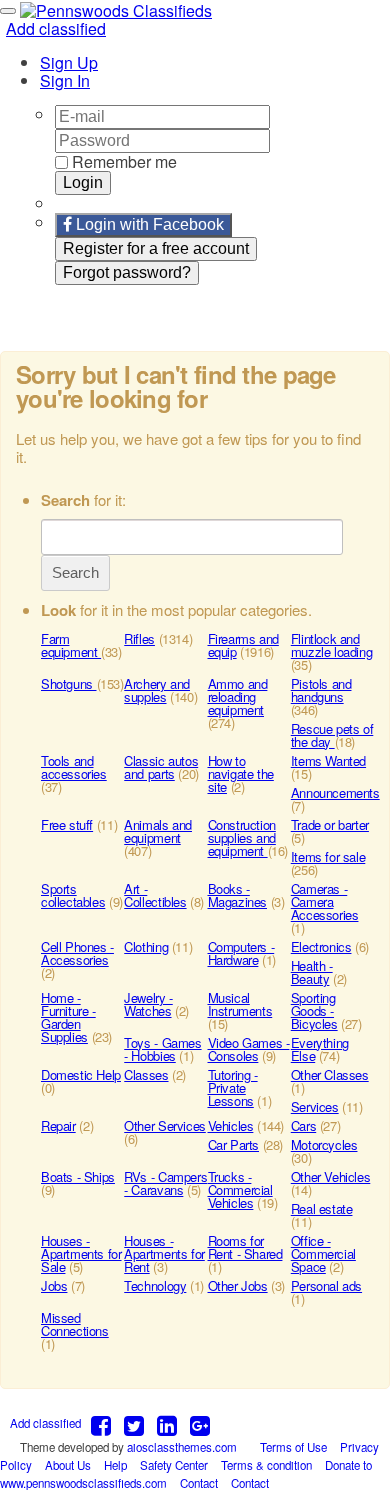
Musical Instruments (240, 1004)
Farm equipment (71, 645)
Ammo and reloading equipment (238, 696)
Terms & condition (266, 1465)
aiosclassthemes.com (182, 1447)
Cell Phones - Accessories (77, 953)
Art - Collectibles (155, 895)
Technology (155, 1285)
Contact (200, 1483)
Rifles (139, 638)
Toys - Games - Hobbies (162, 1049)
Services (315, 1106)
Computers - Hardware (241, 953)
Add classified (45, 1423)
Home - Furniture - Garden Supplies (68, 1017)
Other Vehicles (331, 1176)
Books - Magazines (238, 895)
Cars (303, 1125)
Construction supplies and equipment (242, 837)
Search (75, 572)
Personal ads (326, 1285)
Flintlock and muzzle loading (332, 645)
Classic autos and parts (161, 767)
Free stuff (67, 824)
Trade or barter (330, 824)
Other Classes (330, 1074)
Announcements (335, 792)
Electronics (321, 946)
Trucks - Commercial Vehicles (240, 1189)
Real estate (322, 1208)
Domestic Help (81, 1074)
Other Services (165, 1125)
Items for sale (328, 856)
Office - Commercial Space (323, 1253)
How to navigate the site (241, 773)
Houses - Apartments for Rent (164, 1253)
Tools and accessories (74, 767)
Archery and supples (157, 690)
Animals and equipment (158, 831)
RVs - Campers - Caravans (165, 1183)
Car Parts (234, 1144)
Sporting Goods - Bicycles (314, 1010)
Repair (58, 1125)
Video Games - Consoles (249, 1049)
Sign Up (69, 62)
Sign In (65, 80)
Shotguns (69, 683)
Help (115, 1465)
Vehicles (231, 1125)
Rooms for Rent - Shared (245, 1247)
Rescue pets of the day (332, 735)
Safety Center (174, 1465)
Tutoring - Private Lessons (233, 1087)
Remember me (122, 161)
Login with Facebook (148, 224)
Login (83, 182)
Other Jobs (238, 1285)
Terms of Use (295, 1447)
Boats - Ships (78, 1176)
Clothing (146, 946)
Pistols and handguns (321, 690)
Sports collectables (73, 895)
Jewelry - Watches (148, 1004)
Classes (146, 1074)
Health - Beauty (312, 972)
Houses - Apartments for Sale (81, 1253)
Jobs (54, 1285)
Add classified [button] (56, 28)
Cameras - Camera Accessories (325, 901)
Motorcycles (324, 1144)
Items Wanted (328, 760)
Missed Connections (75, 1324)
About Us (68, 1465)
